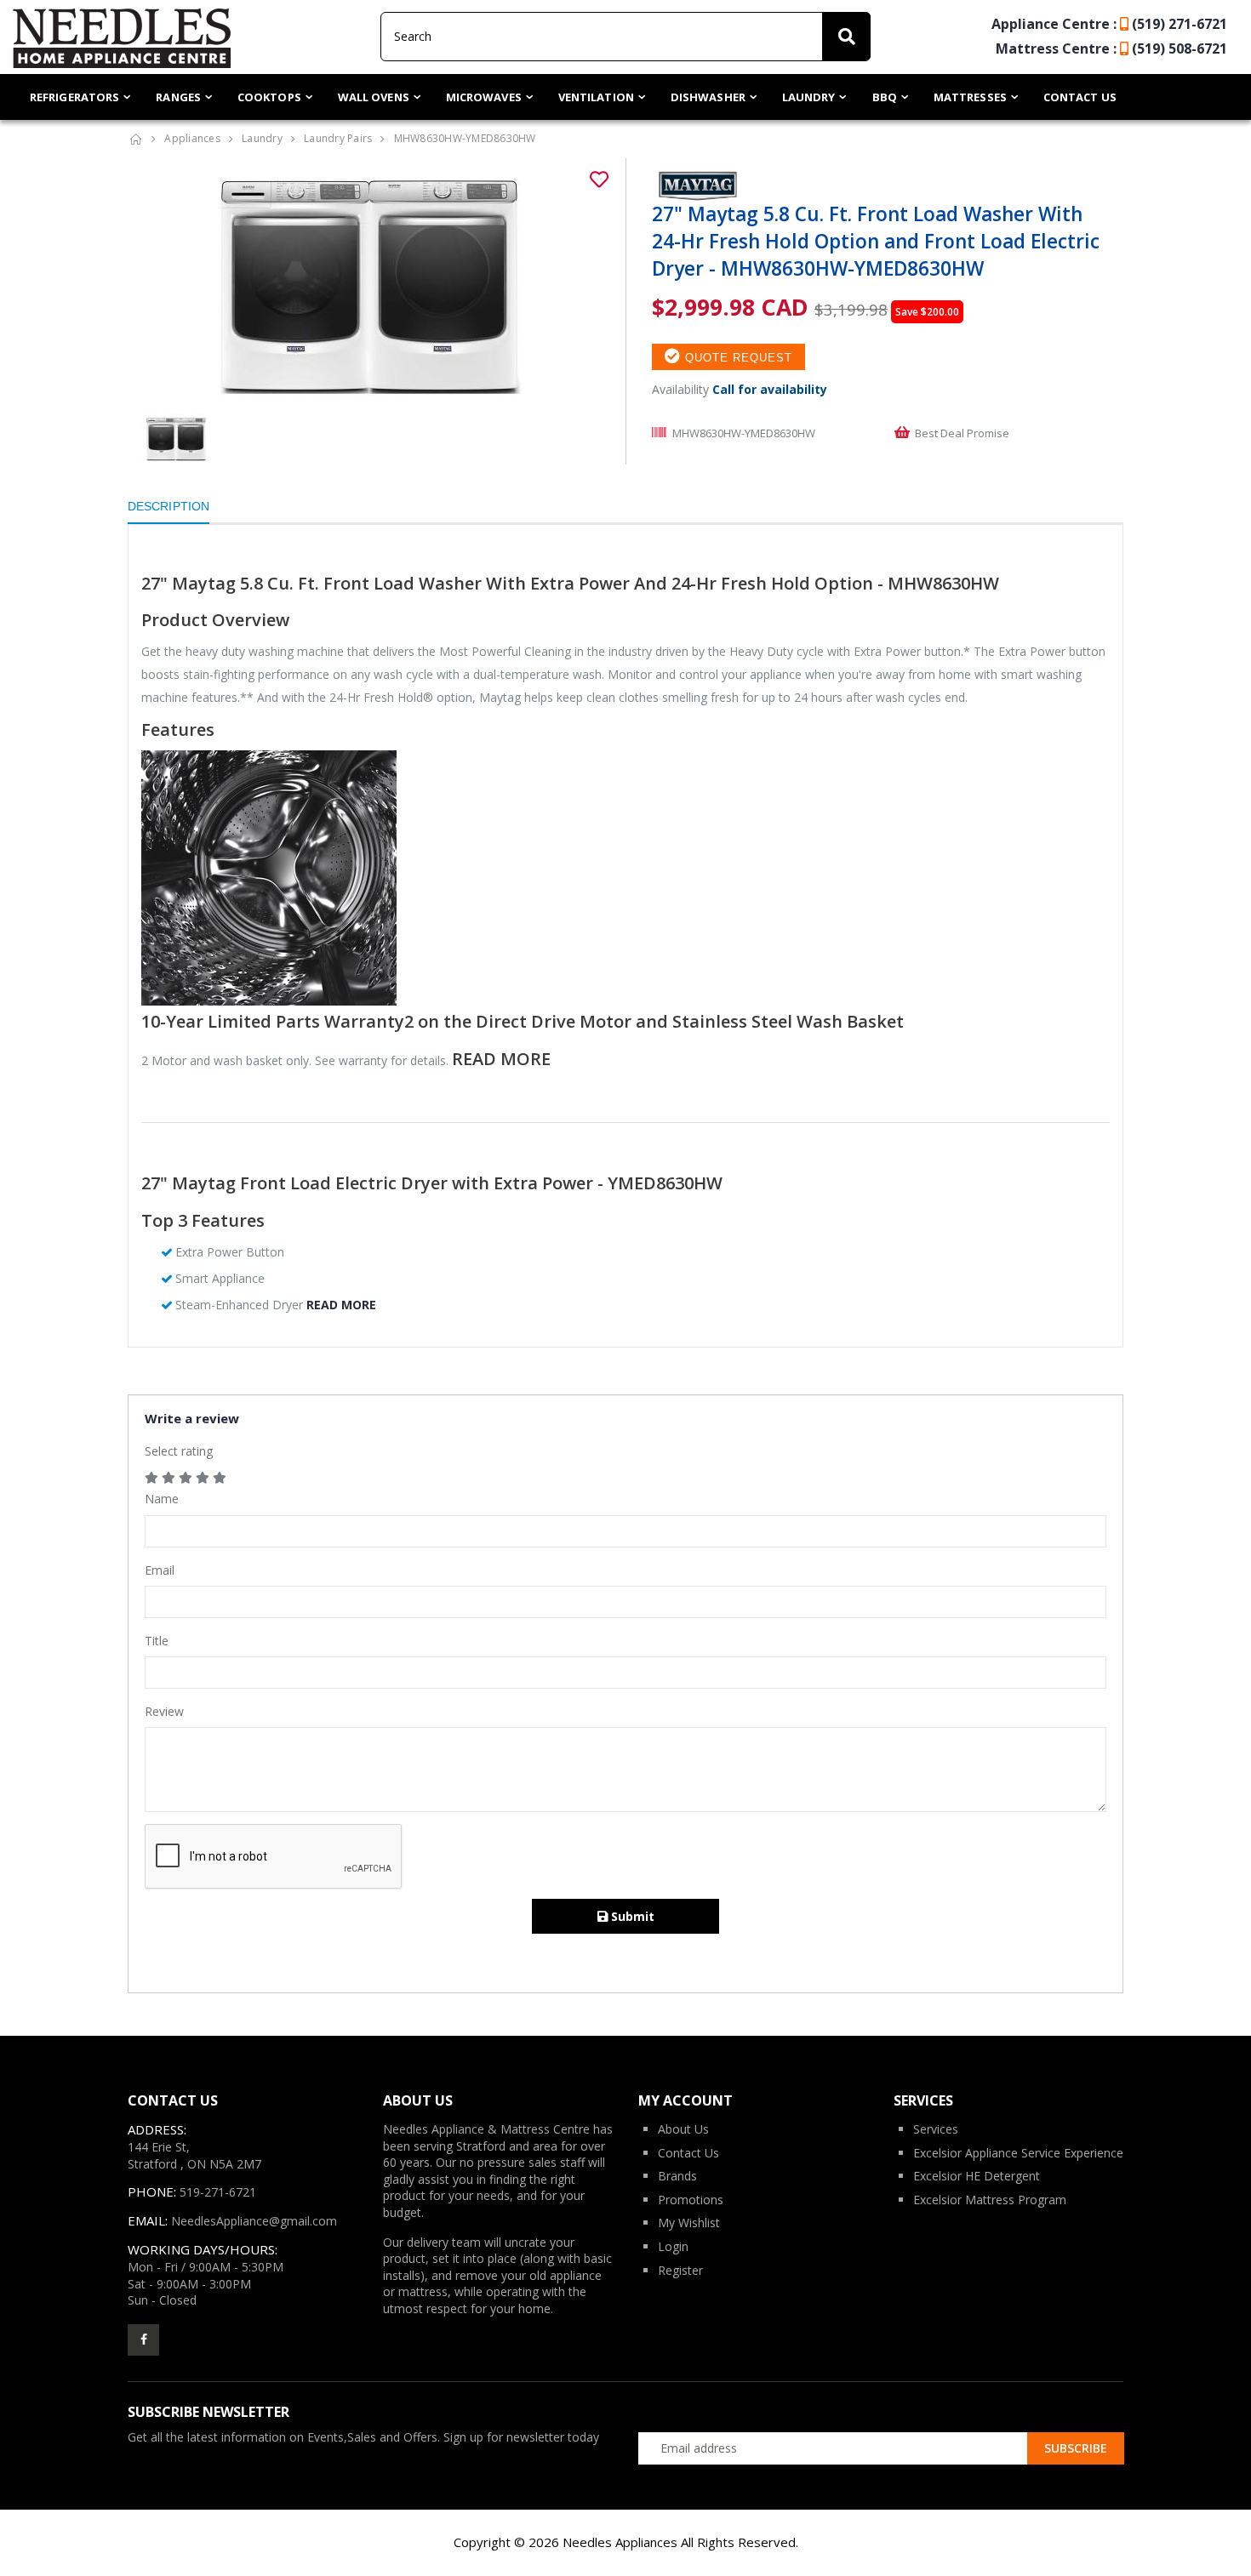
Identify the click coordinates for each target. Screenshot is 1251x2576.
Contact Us (1080, 97)
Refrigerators (74, 97)
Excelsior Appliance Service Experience (1018, 2153)
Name (162, 1499)
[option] (370, 286)
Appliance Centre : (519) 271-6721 (1109, 24)
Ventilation (596, 97)
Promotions (691, 2200)
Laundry (809, 97)
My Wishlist (689, 2223)
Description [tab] (169, 506)
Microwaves (484, 97)
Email (160, 1570)
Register (680, 2270)
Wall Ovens (374, 97)
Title (157, 1641)
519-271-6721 (218, 2192)
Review (164, 1711)
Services (936, 2129)
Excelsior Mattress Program (990, 2200)
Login (673, 2246)
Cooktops (269, 97)
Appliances (192, 138)
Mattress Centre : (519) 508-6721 (1111, 48)
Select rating (179, 1451)
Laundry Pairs (338, 138)
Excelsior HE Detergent (977, 2176)
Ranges (178, 97)
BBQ (885, 97)
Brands (677, 2176)
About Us (683, 2129)
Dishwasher (708, 97)
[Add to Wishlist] (599, 180)
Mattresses (970, 97)
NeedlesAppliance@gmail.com (254, 2221)
